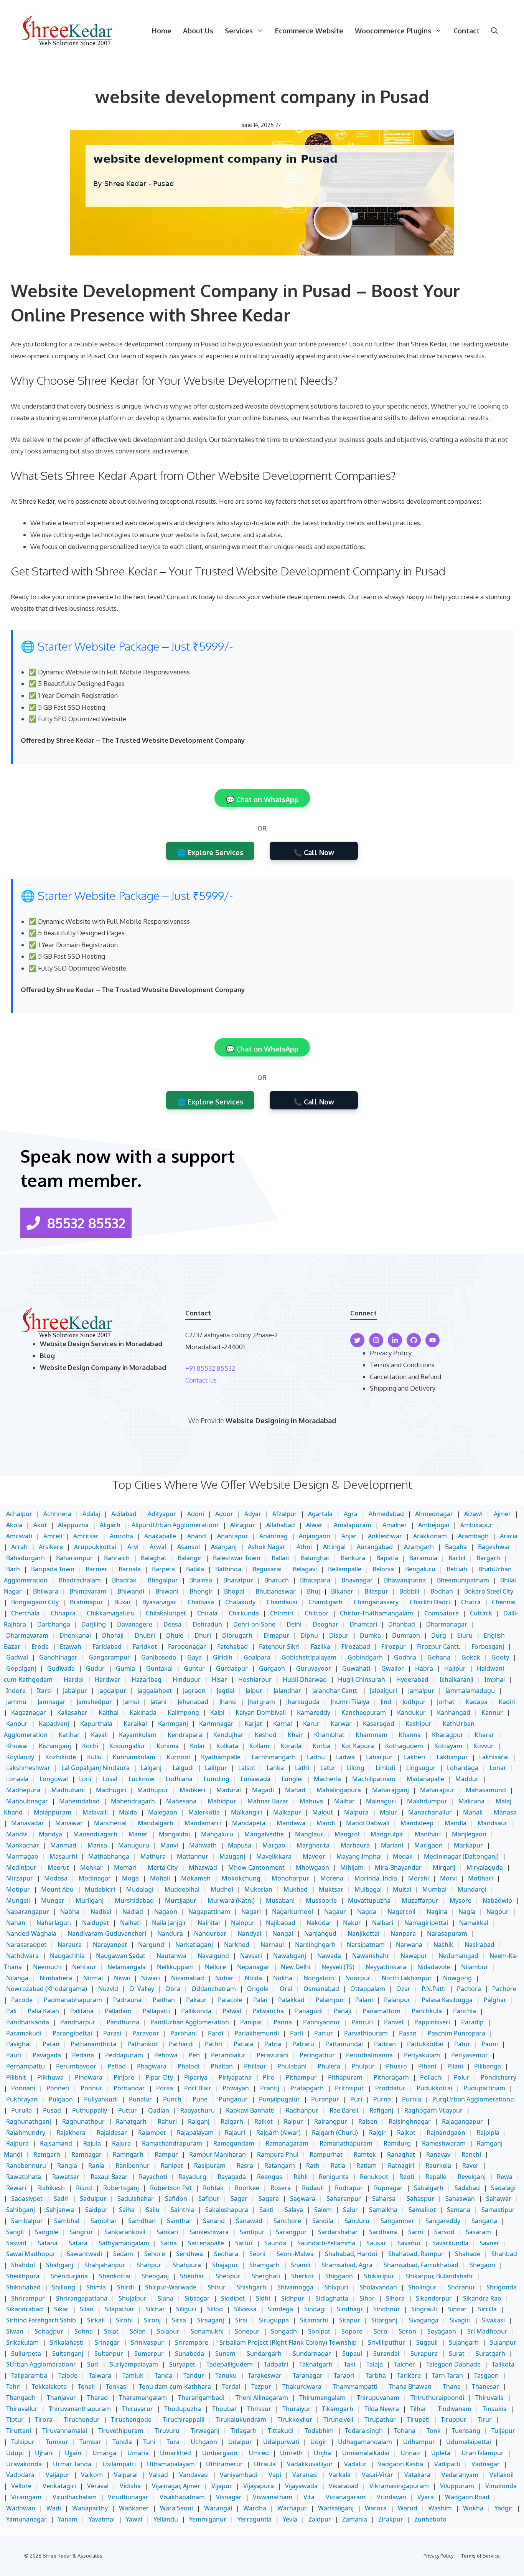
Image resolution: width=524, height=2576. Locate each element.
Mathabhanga (109, 1856)
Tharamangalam (143, 2398)
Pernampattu (26, 2066)
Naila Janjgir (169, 1923)
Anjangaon (315, 1536)
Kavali (99, 1735)
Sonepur (247, 2331)
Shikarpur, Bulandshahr (439, 2276)
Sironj (152, 2320)
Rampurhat (326, 2154)
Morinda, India (376, 1878)
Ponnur (91, 2088)
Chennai (504, 1602)
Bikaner (342, 1591)
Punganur (233, 2099)
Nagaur (335, 1912)
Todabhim (319, 2431)
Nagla (467, 1912)
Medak (403, 1856)
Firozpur (394, 1646)
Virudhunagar (128, 2497)
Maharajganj (391, 1790)
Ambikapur (476, 1525)
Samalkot (422, 2210)
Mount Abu (57, 1889)
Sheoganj (155, 2276)
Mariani (392, 1845)
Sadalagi (503, 2188)
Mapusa (240, 1845)
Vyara (426, 2497)
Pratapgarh (307, 2088)
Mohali (160, 1878)
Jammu (16, 1702)
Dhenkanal (75, 1635)
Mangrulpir (387, 1834)
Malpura (356, 1812)
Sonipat (319, 2331)
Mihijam (352, 1867)
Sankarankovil (125, 2232)
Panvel (394, 2022)
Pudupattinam (484, 2088)
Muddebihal (182, 1889)
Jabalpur (75, 1691)
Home (162, 31)
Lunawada (255, 1779)
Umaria (138, 2453)
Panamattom (381, 2011)
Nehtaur (84, 1967)
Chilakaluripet (166, 1613)
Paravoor (146, 2033)
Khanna (410, 1735)
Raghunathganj (29, 2121)
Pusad (52, 2110)
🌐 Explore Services (210, 852)
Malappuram (53, 1812)
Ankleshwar (385, 1536)
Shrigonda (502, 2287)
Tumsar (90, 2442)
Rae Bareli (344, 2110)
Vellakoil (502, 2475)
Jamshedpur (94, 1702)
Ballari (281, 1558)
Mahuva (311, 1801)
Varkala (340, 2475)
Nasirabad (480, 1945)
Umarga (104, 2453)
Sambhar (104, 2221)
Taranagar (308, 2375)
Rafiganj (381, 2110)
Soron (407, 2331)
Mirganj (444, 1867)
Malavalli (95, 1812)
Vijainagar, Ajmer (176, 2486)
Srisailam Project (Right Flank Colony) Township (288, 2342)
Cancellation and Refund (405, 1377)
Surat (457, 2354)
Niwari (151, 1978)
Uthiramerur (224, 2464)
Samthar (179, 2221)
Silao (87, 2309)
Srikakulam (22, 2342)
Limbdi (385, 1768)
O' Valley (142, 1989)
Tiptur (15, 2419)
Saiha (127, 2210)
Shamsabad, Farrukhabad (421, 2265)
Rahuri (167, 2121)
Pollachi (431, 2077)
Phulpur (363, 2066)
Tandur (194, 2375)
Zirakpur (391, 2519)
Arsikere (51, 1547)
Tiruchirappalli (184, 2419)
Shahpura (187, 2265)
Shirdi (125, 2287)
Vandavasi (194, 2475)
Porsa (165, 2088)
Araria (509, 1536)
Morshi (419, 1878)
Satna (169, 2243)
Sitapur (350, 2320)
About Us (198, 31)
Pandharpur (78, 2022)
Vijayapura (259, 2486)
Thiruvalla (489, 2398)
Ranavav (438, 2154)
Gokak (471, 1657)
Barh (13, 1569)
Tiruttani (19, 2431)
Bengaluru (420, 1569)
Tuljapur (503, 2431)
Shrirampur (28, 2298)
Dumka (370, 1635)
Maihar (344, 1801)
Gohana (439, 1657)
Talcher (405, 2364)
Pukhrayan (22, 2099)
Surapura (424, 2354)
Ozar (403, 1989)
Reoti (407, 2177)
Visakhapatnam (182, 2497)
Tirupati (418, 2419)
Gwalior (393, 1668)
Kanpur (17, 1724)
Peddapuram (124, 2055)
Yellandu (166, 2519)
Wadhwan (21, 2508)
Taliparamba (29, 2375)
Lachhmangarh (274, 1757)
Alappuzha (73, 1525)
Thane (452, 2386)
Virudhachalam (75, 2497)
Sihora (395, 2298)
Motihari (480, 1878)
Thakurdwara (302, 2386)
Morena (332, 1878)
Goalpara (257, 1657)
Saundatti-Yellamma (326, 2243)
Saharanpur (344, 2199)
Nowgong (457, 1978)
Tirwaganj (205, 2431)
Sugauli (427, 2342)
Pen (194, 2055)
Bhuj (313, 1591)
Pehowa (166, 2055)
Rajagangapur (462, 2121)
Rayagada (232, 2177)
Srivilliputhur (386, 2342)
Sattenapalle (206, 2243)
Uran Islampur (483, 2453)
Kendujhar (228, 1735)
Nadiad (133, 1912)
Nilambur (475, 1967)
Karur (311, 1724)
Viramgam (26, 2497)
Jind (386, 1702)
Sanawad (249, 2221)
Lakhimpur (452, 1757)
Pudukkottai (434, 2088)
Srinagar (107, 2342)
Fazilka (320, 1646)
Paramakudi (24, 2033)
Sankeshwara (209, 2232)
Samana (459, 2210)
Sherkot (303, 2276)
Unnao (410, 2453)
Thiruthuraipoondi (437, 2398)
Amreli (53, 1536)
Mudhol (222, 1889)
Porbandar (129, 2088)
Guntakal (159, 1668)
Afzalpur (285, 1514)
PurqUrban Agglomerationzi (474, 2099)
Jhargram (261, 1702)
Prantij (270, 2088)
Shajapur (225, 2265)
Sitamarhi (314, 2320)
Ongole (258, 1989)
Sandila (323, 2221)
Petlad (117, 2066)
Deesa (172, 1624)
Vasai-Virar (377, 2475)
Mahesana (181, 1801)
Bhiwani (167, 1591)
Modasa (56, 1878)
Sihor (367, 2298)
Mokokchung (241, 1878)
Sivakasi (493, 2320)
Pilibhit (16, 2077)
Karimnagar (216, 1724)
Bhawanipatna (405, 1580)
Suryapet (182, 2364)
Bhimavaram (88, 1591)
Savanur (409, 2243)
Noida (253, 1978)
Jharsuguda (303, 1702)
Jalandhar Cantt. (335, 1691)
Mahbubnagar (27, 1801)
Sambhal (67, 2221)
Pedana (83, 2055)
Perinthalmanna (369, 2055)
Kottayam (448, 1746)
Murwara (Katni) (231, 1900)
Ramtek (365, 2154)
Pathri (214, 2044)
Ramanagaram (287, 2143)
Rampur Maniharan (218, 2154)
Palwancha (268, 2011)
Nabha (70, 1912)
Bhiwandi (131, 1591)
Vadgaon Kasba (400, 2464)
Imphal (495, 1679)
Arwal (158, 1547)
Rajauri (235, 2133)
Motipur (18, 1889)
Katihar (69, 1735)
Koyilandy (20, 1757)
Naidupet (96, 1923)
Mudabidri (100, 1889)
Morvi (448, 1878)
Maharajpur (437, 1790)
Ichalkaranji (456, 1679)
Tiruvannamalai (65, 2431)
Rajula (92, 2143)
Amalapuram (353, 1525)
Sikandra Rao (482, 2298)
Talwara (100, 2375)
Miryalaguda (485, 1867)
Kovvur (484, 1746)
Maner (138, 1834)
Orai (286, 1989)
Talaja (375, 2364)
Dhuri (203, 1635)
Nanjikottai (363, 1933)
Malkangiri (246, 1812)
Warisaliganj (336, 2508)
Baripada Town (53, 1569)
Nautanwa (171, 1956)
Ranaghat (401, 2154)
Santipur (252, 2232)
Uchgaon (204, 2442)
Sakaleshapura (227, 2210)
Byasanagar (159, 1602)
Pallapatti (156, 2011)
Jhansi (228, 1702)
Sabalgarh (429, 2188)
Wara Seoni (176, 2508)
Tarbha (376, 2375)
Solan (138, 2331)
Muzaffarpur (420, 1900)
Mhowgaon (312, 1867)
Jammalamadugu (470, 1691)
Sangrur (81, 2232)
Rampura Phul (278, 2154)
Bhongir (201, 1591)
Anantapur (233, 1536)
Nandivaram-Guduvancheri (107, 1933)
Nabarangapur (28, 1912)
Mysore (461, 1900)
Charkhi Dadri (430, 1602)
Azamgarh (419, 1547)
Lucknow (142, 1779)
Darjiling (94, 1624)
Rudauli (313, 2188)
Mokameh (196, 1878)
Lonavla (17, 1779)
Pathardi (181, 2044)
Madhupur (153, 1790)
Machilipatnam (374, 1779)
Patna (273, 2044)
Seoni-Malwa (295, 2254)
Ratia (338, 2166)
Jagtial (226, 1691)
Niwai (122, 1978)
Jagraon (194, 1691)
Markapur (468, 1845)
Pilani (455, 2066)
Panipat (251, 2022)
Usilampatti (119, 2464)
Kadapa (477, 1702)
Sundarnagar (312, 2354)
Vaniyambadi (239, 2475)
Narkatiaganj (194, 1945)
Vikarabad (344, 2486)
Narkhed (237, 1945)
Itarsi (44, 1691)
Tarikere (409, 2375)
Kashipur (419, 1724)
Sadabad (467, 2188)
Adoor (224, 1514)
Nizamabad (188, 1978)
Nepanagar (253, 1967)
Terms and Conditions (402, 1365)
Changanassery (376, 1602)
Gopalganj (21, 1668)
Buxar (123, 1602)
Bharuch (277, 1580)
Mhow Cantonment (256, 1867)
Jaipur (254, 1691)
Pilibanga (488, 2066)
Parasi (112, 2033)
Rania (96, 2166)
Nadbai (101, 1912)
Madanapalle (425, 1779)
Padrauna (127, 2000)
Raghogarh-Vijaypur (433, 2110)
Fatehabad (232, 1646)
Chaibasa (201, 1602)
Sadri (61, 2199)
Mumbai (434, 1889)
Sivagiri (460, 2320)
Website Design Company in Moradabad (103, 1367)
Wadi (54, 2508)
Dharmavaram (27, 1635)
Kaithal (109, 1712)
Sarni (416, 2232)
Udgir (319, 2442)
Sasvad (16, 2243)
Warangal (218, 2508)
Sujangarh (464, 2342)
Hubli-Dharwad (305, 1679)
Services (239, 31)
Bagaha (456, 1547)
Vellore (21, 2486)
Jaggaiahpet (155, 1691)
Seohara (226, 2254)
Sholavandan (378, 2287)
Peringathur (317, 2055)
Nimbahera (56, 1978)
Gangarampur (109, 1657)
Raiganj (199, 2121)
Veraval (98, 2486)
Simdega (280, 2309)
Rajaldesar (112, 2133)
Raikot (264, 2121)
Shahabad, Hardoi (351, 2254)
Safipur (209, 2199)
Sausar (376, 2243)
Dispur (339, 1635)
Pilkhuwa (50, 2077)
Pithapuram (345, 2077)
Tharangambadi (201, 2398)
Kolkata (227, 1746)
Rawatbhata (24, 2177)
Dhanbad (402, 1624)
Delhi (294, 1624)
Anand (197, 1536)
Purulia (21, 2110)
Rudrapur (349, 2188)
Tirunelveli (338, 2419)
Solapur (168, 2331)
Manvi (169, 1845)
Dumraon (406, 1635)
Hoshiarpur (255, 1679)
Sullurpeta (26, 2354)
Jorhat (446, 1702)
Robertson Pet (171, 2188)
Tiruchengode (131, 2419)
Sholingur (422, 2287)
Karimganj (173, 1724)
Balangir (190, 1558)
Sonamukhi (207, 2331)
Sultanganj (68, 2354)
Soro (381, 2331)
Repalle (436, 2177)
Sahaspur (420, 2199)
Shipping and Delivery (403, 1388)
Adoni (196, 1514)
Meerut (58, 1867)
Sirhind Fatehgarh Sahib (41, 2320)
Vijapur (222, 2486)
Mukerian (258, 1889)
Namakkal (474, 1923)
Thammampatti (355, 2386)
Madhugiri (111, 1790)
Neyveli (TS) (338, 1967)
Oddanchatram (214, 1989)
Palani (364, 2000)
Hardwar (108, 1679)
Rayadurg (192, 2177)
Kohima (168, 1746)
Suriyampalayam (134, 2364)
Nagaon (166, 1912)
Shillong (63, 2287)
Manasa (505, 1812)
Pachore (504, 1989)
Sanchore (287, 2221)
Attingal (334, 1547)
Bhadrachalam (80, 1580)
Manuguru (134, 1845)
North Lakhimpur (407, 1978)
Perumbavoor (76, 2066)
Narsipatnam (366, 1945)
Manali (473, 1812)
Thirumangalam (322, 2398)
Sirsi (241, 2320)
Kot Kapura (358, 1746)
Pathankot (143, 2044)
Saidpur (96, 2210)
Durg (439, 1635)
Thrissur (259, 2409)
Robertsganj (121, 2188)
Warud (408, 2508)
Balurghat (315, 1558)
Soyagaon (442, 2331)
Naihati (130, 1923)
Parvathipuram (366, 2033)
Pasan (408, 2033)
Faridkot (145, 1646)
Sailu (153, 2210)
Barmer (96, 1569)
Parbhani (184, 2033)
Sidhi (263, 2298)
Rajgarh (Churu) (335, 2133)
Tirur (485, 2419)
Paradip (472, 2022)
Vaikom (92, 2475)
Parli (297, 2033)
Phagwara (152, 2066)
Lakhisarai (494, 1757)
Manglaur (309, 1834)
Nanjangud (320, 1933)
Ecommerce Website (309, 31)
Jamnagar (52, 1702)
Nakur (352, 1923)
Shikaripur (379, 2276)
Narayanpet (110, 1945)
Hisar (219, 1679)
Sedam (123, 2254)
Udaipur (240, 2442)
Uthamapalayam (171, 2464)
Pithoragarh (391, 2077)
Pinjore (124, 2077)
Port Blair (198, 2088)
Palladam (118, 2011)
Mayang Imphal (359, 1856)
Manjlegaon (469, 1834)
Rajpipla (488, 2133)
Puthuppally (90, 2110)
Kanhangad (454, 1712)
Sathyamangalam (124, 2243)
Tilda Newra (382, 2409)
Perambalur (228, 2055)
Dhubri (145, 1635)
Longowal (54, 1779)
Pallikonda (196, 2011)
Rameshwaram (444, 2143)
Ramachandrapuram (172, 2143)
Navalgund (213, 1956)
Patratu (303, 2044)
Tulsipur (23, 2442)
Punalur (140, 2099)
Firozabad (356, 1646)
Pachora (469, 1989)
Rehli (301, 2177)
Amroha (121, 1536)
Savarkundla (450, 2243)
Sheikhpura (23, 2276)
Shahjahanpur (105, 2265)
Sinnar (457, 2309)
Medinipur (21, 1867)
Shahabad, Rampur (416, 2254)
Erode (40, 1646)
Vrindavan (391, 2497)
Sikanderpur (434, 2298)
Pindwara (89, 2077)
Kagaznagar (29, 1712)
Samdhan (142, 2221)
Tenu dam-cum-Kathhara (175, 2386)
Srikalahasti (67, 2342)
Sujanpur (503, 2342)
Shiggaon (339, 2276)
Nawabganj (290, 1956)
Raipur (293, 2121)
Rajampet (152, 2133)
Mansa (97, 1845)
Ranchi (471, 2154)
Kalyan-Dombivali (261, 1712)
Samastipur (498, 2210)
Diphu (309, 1635)
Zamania (355, 2519)
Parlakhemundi (257, 2033)
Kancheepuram (364, 1712)
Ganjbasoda (159, 1657)
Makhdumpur (427, 1801)
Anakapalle (160, 1536)
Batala (195, 1569)
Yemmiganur (208, 2519)
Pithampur (301, 2077)
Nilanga (17, 1978)
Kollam (259, 1746)
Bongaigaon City (35, 1602)
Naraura (70, 1945)
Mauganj (232, 1856)
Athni (304, 1547)
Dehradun (207, 1624)
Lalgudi (183, 1768)
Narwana (409, 1945)
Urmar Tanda (72, 2464)
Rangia (67, 2166)
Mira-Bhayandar (398, 1867)
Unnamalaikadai (366, 2453)
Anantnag (274, 1536)
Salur (350, 2210)
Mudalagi (140, 1889)
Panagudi (309, 2011)
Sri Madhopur (487, 2331)
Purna (382, 2099)
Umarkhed (175, 2453)
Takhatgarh (316, 2364)
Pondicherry (498, 2077)
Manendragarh (95, 1834)
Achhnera (57, 1514)
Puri (356, 2099)
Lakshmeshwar (28, 1768)
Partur (324, 2033)
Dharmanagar (447, 1624)
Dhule (175, 1635)
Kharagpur (448, 1735)
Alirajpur (243, 1525)
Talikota (503, 2364)
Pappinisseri (432, 2022)
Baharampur (74, 1558)
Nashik (443, 1945)
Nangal (283, 1933)
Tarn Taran (447, 2375)
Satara (78, 2243)
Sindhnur (387, 2309)
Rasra (245, 2166)
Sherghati (266, 2276)
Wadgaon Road (467, 2497)
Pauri (14, 2055)
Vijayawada (301, 2486)
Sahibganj (21, 2210)
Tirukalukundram (241, 2419)
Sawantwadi (84, 2254)
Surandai (386, 2354)
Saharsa (384, 2199)
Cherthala (25, 1613)
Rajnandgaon (446, 2133)
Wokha (473, 2508)
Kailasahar (72, 1712)
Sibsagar (197, 2298)
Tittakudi (281, 2431)
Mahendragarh (133, 1801)
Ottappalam (368, 1989)
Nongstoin (319, 1978)
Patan (51, 2044)
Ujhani (44, 2453)
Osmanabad (321, 1989)
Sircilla (487, 2309)
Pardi (216, 2033)
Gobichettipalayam (309, 1657)
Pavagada (47, 2055)
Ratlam (367, 2166)
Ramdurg (397, 2143)
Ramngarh (128, 2154)
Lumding (217, 1779)
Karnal (283, 1724)
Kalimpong (183, 1712)
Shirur (217, 2287)
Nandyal (249, 1933)
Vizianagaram (346, 2497)
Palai (260, 2000)
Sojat (111, 2331)
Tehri (13, 2386)
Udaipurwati (281, 2442)
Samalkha (383, 2210)
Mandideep (417, 1823)
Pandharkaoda (28, 2022)
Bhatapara (315, 1580)
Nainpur (243, 1923)
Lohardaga (463, 1768)
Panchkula (427, 2011)
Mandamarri (203, 1823)
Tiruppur (454, 2419)
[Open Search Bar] (494, 31)
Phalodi (189, 2066)
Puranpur (325, 2099)
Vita (309, 2497)
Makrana (471, 1801)
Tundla (122, 2442)
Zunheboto (430, 2519)
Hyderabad (412, 1679)
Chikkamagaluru (111, 1613)
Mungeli (18, 1900)
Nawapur (414, 1956)
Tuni (149, 2442)
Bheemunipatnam (463, 1580)
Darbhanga (54, 1624)
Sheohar (192, 2276)
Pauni (490, 2044)
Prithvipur (349, 2088)
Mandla (456, 1823)
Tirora (44, 2419)
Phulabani (292, 2066)
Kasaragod (379, 1724)
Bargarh (488, 1558)
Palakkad (291, 2000)
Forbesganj (488, 1646)
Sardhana (383, 2232)
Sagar (239, 2199)
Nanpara (403, 1933)
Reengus (270, 2177)
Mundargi (472, 1889)
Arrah (19, 1547)
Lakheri (415, 1757)
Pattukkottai (425, 2044)
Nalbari (383, 1923)
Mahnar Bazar (268, 1801)
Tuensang (466, 2431)
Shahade (468, 2254)
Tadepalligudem (230, 2364)
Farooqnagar (187, 1646)
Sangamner (397, 2221)
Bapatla (387, 1558)
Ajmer (502, 1514)
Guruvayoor (314, 1668)
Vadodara (20, 2475)
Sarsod (444, 2232)
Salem (323, 2210)
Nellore (215, 1967)
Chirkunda (244, 1613)
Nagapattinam (209, 1912)
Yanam (68, 2519)
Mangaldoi (174, 1834)
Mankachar (23, 1845)
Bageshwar (494, 1547)
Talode (68, 2375)
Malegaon (163, 1812)
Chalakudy (240, 1602)
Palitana (82, 2011)
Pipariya (196, 2077)
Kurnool (178, 1757)
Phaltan (222, 2066)
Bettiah (457, 1569)
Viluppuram (457, 2486)
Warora (376, 2508)
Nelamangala (127, 1967)
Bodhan (442, 1591)
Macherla (327, 1779)
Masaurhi (63, 1856)
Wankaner (134, 2508)
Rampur (166, 2154)
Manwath (203, 1845)
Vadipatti (447, 2464)
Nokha (283, 1978)
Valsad (158, 2475)
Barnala (130, 1569)
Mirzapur (20, 1878)
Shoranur (461, 2287)
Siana (166, 2298)
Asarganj (224, 1547)
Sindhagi (349, 2309)
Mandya (50, 1834)
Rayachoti (153, 2177)
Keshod (266, 1735)
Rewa (505, 2177)
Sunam (225, 2354)
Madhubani (68, 1790)
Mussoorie (321, 1900)
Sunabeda (189, 2354)
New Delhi (296, 1967)
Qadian (159, 2110)
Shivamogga (295, 2287)
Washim (440, 2508)
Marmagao (22, 1856)
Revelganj (472, 2177)
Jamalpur (421, 1691)
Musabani (280, 1900)
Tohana (405, 2431)
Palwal (232, 2011)
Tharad (97, 2398)
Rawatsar (66, 2177)
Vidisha (130, 2486)
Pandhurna (123, 2022)
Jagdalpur (112, 1691)
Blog (47, 1356)
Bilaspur (376, 1591)
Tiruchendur (82, 2419)
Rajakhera (71, 2133)
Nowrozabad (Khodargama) (47, 1989)
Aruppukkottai (95, 1547)
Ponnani (23, 2088)
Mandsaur (493, 1823)
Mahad (295, 1790)
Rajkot (406, 2133)
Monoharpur (290, 1878)
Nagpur (498, 1912)
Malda (128, 1812)
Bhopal (234, 1591)
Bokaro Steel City (489, 1591)
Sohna (84, 2331)
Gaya (194, 1657)
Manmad (63, 1845)
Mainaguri (381, 1801)
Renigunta (334, 2177)
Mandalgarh (156, 1823)
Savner (489, 2243)
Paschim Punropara (456, 2033)
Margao (274, 1845)
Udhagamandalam (365, 2442)
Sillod (215, 2309)
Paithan (164, 2000)
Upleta (441, 2453)
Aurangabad (375, 1547)
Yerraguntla (255, 2519)
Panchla (465, 2011)
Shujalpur (133, 2298)
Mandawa (291, 1823)
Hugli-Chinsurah (362, 1679)
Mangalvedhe (264, 1834)
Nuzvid (108, 1989)
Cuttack (481, 1613)
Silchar (155, 2309)
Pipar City (159, 2077)
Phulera (329, 2066)
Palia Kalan (43, 2011)
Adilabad (124, 1514)
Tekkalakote (49, 2386)
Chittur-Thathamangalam (377, 1613)
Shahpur (149, 2265)
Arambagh (473, 1536)
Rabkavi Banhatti (250, 2110)
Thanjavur (61, 2398)
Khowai (17, 1746)
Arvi (133, 1547)
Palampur (330, 2000)
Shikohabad (23, 2287)
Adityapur (162, 1514)
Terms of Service (480, 2556)
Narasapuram (447, 1933)
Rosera (281, 2188)
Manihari (428, 1834)
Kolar (198, 1746)
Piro (269, 2077)
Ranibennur (133, 2166)
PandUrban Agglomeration (190, 2022)
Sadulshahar (136, 2199)
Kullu (94, 1757)
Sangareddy (443, 2221)
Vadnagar (486, 2464)
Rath (313, 2166)
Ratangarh (280, 2166)
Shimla (96, 2287)
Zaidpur (320, 2519)
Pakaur (196, 2000)
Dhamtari (363, 1624)
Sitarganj (384, 2320)
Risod (84, 2188)
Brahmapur (87, 1602)
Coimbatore (442, 1613)
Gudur (95, 1668)
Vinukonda (501, 2486)
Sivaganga (423, 2320)
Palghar (495, 2000)
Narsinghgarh (315, 1945)
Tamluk (133, 2375)
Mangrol (347, 1834)
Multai (402, 1889)
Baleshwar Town (237, 1558)
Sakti (266, 2210)
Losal (110, 1779)
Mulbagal (368, 1889)
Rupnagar (388, 2188)
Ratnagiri (401, 2166)
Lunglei (292, 1779)
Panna (283, 2022)
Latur (328, 1768)
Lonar (498, 1768)
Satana (48, 2243)
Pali (11, 2011)
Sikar (61, 2309)
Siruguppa (274, 2320)
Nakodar (319, 1923)
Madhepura (23, 1790)
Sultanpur (109, 2354)
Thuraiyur (297, 2409)
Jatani (158, 1702)
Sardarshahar (338, 2232)
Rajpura (17, 2143)
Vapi (275, 2475)
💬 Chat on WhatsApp (262, 799)
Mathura (153, 1856)
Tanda (163, 2375)
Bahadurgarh (26, 1558)
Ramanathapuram (346, 2143)
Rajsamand (56, 2143)
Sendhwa (189, 2254)
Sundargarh (264, 2354)
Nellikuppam (175, 1967)
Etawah (71, 1646)
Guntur (194, 1668)
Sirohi (124, 2320)
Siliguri (186, 2309)
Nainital (209, 1923)
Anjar (349, 1536)
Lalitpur (216, 1768)
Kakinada (143, 1712)
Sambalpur (27, 2221)
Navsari (251, 1956)
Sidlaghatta (332, 2298)
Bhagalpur (163, 1580)
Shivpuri (336, 2287)
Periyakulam (422, 2055)
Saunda (275, 2243)
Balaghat (154, 1558)
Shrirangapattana (82, 2298)
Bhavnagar (357, 1580)
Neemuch (47, 1967)
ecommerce (80, 418)
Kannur (492, 1712)
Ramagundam (234, 2143)
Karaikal (135, 1724)
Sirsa (179, 2320)
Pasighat (19, 2044)
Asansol (189, 1547)
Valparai (126, 2475)
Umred (259, 2453)
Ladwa (345, 1757)
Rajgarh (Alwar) (278, 2133)
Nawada (329, 1956)
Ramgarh (47, 2154)
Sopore (352, 2331)
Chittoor (317, 1613)
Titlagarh (244, 2431)
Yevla (290, 2519)
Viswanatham (273, 2497)
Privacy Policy (391, 1353)
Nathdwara (22, 1956)
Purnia (412, 2099)
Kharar (484, 1735)
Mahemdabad (79, 1801)
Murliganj (90, 1900)
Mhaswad (203, 1867)
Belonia (383, 1569)
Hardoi (74, 1679)
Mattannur (193, 1856)
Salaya (294, 2210)
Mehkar (91, 1867)
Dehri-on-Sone (254, 1624)
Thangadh (21, 2398)
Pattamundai (344, 2044)
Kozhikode (61, 1757)
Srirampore (192, 2342)
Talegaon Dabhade (453, 2364)
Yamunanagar (26, 2519)
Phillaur (255, 2066)
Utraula (265, 2464)
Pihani (427, 2066)
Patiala (243, 2044)
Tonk (434, 2431)
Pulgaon (61, 2099)
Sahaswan (460, 2199)
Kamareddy (314, 1712)
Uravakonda (24, 2464)
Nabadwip (497, 1900)
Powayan (236, 2088)
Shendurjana (69, 2276)
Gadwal (17, 1657)
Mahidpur (222, 1801)
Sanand (214, 2221)
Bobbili (409, 1591)
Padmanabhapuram (73, 2000)
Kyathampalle (221, 1757)
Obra (173, 1989)
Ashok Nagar (267, 1547)
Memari (125, 1867)
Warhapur (292, 2508)
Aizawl (473, 1514)
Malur (388, 1812)
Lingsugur (421, 1768)
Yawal (134, 2519)
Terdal (231, 2386)
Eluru (465, 1635)
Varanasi (305, 2475)
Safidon (176, 2199)
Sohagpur (49, 2331)
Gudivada (61, 1668)
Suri (93, 2364)
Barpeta (163, 1569)
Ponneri (58, 2088)
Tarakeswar (265, 2375)
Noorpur (358, 1978)
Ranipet (172, 2166)
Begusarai (267, 1569)
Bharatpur (238, 1580)
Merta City (163, 1867)
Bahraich (117, 1558)
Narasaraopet (26, 1945)
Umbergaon (220, 2453)
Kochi (90, 1746)
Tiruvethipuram (121, 2431)
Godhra (405, 1657)
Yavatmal (102, 2519)
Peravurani (273, 2055)
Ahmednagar (434, 1514)
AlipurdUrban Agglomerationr (175, 1525)
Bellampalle (345, 1569)
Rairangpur (331, 2121)
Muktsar (331, 1889)
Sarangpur (291, 2232)
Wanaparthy (90, 2508)
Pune (200, 2099)
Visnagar (229, 2497)
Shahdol (23, 2265)
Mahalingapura (339, 1790)
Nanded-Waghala (31, 1933)
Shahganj (60, 2265)
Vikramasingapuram (399, 2486)
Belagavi (305, 1569)
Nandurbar (210, 1933)
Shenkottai (115, 2276)
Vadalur (355, 2464)
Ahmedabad (386, 1514)
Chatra (471, 1602)
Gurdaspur (232, 1668)
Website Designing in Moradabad (281, 1421)
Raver (470, 2166)
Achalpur (19, 1514)
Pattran (385, 2044)
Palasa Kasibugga (447, 2000)
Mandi (326, 1823)
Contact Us (201, 1380)
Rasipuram (210, 2166)
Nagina (437, 1912)
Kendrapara (185, 1735)
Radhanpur (302, 2110)
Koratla (291, 1746)
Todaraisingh (364, 2431)
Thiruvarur (138, 2409)
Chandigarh (325, 1602)
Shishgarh (251, 2287)
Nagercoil (401, 1912)
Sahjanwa (60, 2210)
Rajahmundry (26, 2133)
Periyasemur (470, 2055)
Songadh (284, 2331)
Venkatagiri (59, 2486)
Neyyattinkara (386, 1967)
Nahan (16, 1923)
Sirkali (96, 2320)
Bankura (353, 1558)
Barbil (457, 1558)
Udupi (15, 2453)
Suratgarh (490, 2354)
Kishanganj (55, 1746)
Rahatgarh (131, 2121)
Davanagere (135, 1624)
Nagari (251, 1912)
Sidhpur (293, 2298)
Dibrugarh (237, 1635)
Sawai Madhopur (31, 2254)
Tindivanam (455, 2409)
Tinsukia (495, 2409)
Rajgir (377, 2133)
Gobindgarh (365, 1657)
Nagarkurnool (292, 1912)
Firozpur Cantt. (439, 1646)
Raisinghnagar (410, 2121)
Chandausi (282, 1602)
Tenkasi (117, 2386)
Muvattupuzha (369, 1900)
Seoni (257, 2254)
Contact (466, 31)
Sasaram (478, 2232)
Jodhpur (414, 1702)
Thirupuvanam (378, 2398)
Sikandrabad (25, 2309)
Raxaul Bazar (109, 2177)
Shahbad (504, 2254)
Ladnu (316, 1757)
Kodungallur (127, 1746)
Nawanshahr (371, 1956)
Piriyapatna (235, 2077)
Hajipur (455, 1668)
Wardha (255, 2508)
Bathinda (228, 1569)
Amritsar (86, 1536)
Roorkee (247, 2188)
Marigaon (428, 1845)
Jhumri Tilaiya (350, 1702)
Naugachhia (67, 1956)
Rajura (121, 2143)
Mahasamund (486, 1790)
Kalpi (217, 1712)
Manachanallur (430, 1812)
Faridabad (107, 1646)
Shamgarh (264, 2265)
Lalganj (151, 1768)
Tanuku (226, 2375)
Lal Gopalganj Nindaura (96, 1768)
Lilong (356, 1768)
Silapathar (119, 2309)
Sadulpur (93, 2199)
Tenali (86, 2386)
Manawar (69, 1823)
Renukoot (374, 2177)
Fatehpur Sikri (279, 1646)
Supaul (352, 2354)
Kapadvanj (54, 1724)
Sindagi (315, 2309)
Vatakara (417, 2475)
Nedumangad (458, 1956)
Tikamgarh (338, 2409)
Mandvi (17, 1834)
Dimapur (276, 1635)
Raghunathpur (83, 2121)
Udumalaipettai (469, 2442)
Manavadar (28, 1823)
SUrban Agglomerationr (41, 2364)
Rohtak (213, 2188)
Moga (130, 1878)
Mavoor (314, 1856)
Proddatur (390, 2088)
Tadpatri (276, 2364)
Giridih (223, 1657)
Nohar (224, 1978)
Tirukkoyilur (295, 2419)
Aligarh (110, 1525)
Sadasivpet (27, 2199)
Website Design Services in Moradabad (101, 1344)
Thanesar (485, 2386)
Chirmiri (282, 1613)
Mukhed (296, 1889)
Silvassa (245, 2309)
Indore (16, 1691)
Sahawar (499, 2199)
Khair (295, 1735)
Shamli (301, 2265)
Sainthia (182, 2210)
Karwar (341, 1724)
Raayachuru (198, 2110)
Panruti (362, 2022)
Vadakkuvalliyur (310, 2464)
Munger (53, 1900)
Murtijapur (181, 1900)
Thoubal (224, 2409)
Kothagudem (404, 1746)
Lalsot (247, 1768)
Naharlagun (54, 1923)
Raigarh (232, 2121)
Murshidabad (134, 1900)
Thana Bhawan (410, 2386)
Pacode (22, 2000)
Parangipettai (72, 2033)
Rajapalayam (195, 2133)
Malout (323, 1812)
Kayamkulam (138, 1735)
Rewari (16, 2188)
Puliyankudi (101, 2099)
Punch (172, 2099)
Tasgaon (486, 2375)
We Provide (207, 1421)
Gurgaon (272, 1668)
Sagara (269, 2199)
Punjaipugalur (279, 2099)
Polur (462, 2077)
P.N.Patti (434, 1989)
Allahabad (281, 1525)
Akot (40, 1525)
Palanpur (397, 2000)
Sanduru (357, 2221)
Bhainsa (201, 1580)
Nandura (170, 1933)
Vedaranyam (460, 2475)
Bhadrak (124, 1580)
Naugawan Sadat (121, 1956)
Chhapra (63, 1613)
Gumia (125, 1668)
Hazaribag (147, 1679)
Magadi (263, 1790)
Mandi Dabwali (368, 1823)
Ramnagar (87, 2154)
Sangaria (484, 2221)
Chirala (207, 1613)
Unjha (322, 2453)
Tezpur (261, 2386)
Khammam (372, 1735)
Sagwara (303, 2199)
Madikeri (192, 1790)
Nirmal (93, 1978)
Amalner (395, 1525)
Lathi (302, 1768)
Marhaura (355, 1845)
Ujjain (73, 2453)
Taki (349, 2364)
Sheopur (228, 2276)
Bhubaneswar (276, 1591)
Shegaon (482, 2265)
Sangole (47, 2232)
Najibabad (281, 1923)
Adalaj (91, 1514)
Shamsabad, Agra (347, 2265)
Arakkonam (430, 1536)
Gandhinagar (58, 1657)
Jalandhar (287, 1691)
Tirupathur (380, 2419)
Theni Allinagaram (262, 2398)
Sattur (244, 2243)
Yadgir (504, 2508)
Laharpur (379, 1757)
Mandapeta (249, 1823)
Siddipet (233, 2298)
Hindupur (187, 1679)
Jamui (131, 1702)
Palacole (230, 2000)
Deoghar (325, 1624)
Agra (351, 1514)
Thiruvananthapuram (80, 2409)
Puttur (128, 2110)
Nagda (367, 1912)
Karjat (253, 1724)
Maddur (467, 1779)
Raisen (368, 2121)
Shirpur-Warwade (171, 2287)
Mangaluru (217, 1834)
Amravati (19, 1536)
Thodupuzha (183, 2409)
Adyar (253, 1514)
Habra (424, 1668)
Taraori (344, 2375)
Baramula (423, 1558)
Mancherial (110, 1823)
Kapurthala (96, 1724)
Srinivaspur (147, 2342)
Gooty (500, 1657)
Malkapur (287, 1812)
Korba (321, 1746)
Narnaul (272, 1945)
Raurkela (438, 2166)
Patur (462, 2044)
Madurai (229, 1790)
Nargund (151, 1945)
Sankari (167, 2232)
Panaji (343, 2011)
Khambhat (329, 1735)
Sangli (15, 2232)
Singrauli (424, 2309)
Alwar (314, 1525)
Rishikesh (51, 2188)
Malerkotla (204, 1812)
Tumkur (57, 2442)
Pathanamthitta (93, 2044)
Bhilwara (46, 1591)
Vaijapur (58, 2475)
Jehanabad (193, 1702)
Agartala (320, 1514)
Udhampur (419, 2442)
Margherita (313, 1845)
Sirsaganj (211, 2320)
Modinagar (95, 1878)
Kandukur (411, 1712)
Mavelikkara (274, 1856)
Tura (173, 2442)
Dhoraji (113, 1635)
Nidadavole (434, 1967)
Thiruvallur (22, 2409)
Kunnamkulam (134, 1757)
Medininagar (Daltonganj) (461, 1856)
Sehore (155, 2254)
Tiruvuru (167, 2431)
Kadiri (507, 1702)
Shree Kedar (429, 344)
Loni (85, 1779)
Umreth (291, 2453)
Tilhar (418, 2409)
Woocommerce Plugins (393, 31)
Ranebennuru (26, 2166)
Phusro (396, 2066)
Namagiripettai (426, 1923)
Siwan (15, 2331)
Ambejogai (434, 1525)
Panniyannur (322, 2022)
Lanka (275, 1768)
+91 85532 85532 (210, 1368)
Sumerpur (149, 2354)
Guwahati (356, 1668)
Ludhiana (179, 1779)
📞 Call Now (314, 852)
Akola (14, 1525)
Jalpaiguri (383, 1691)
